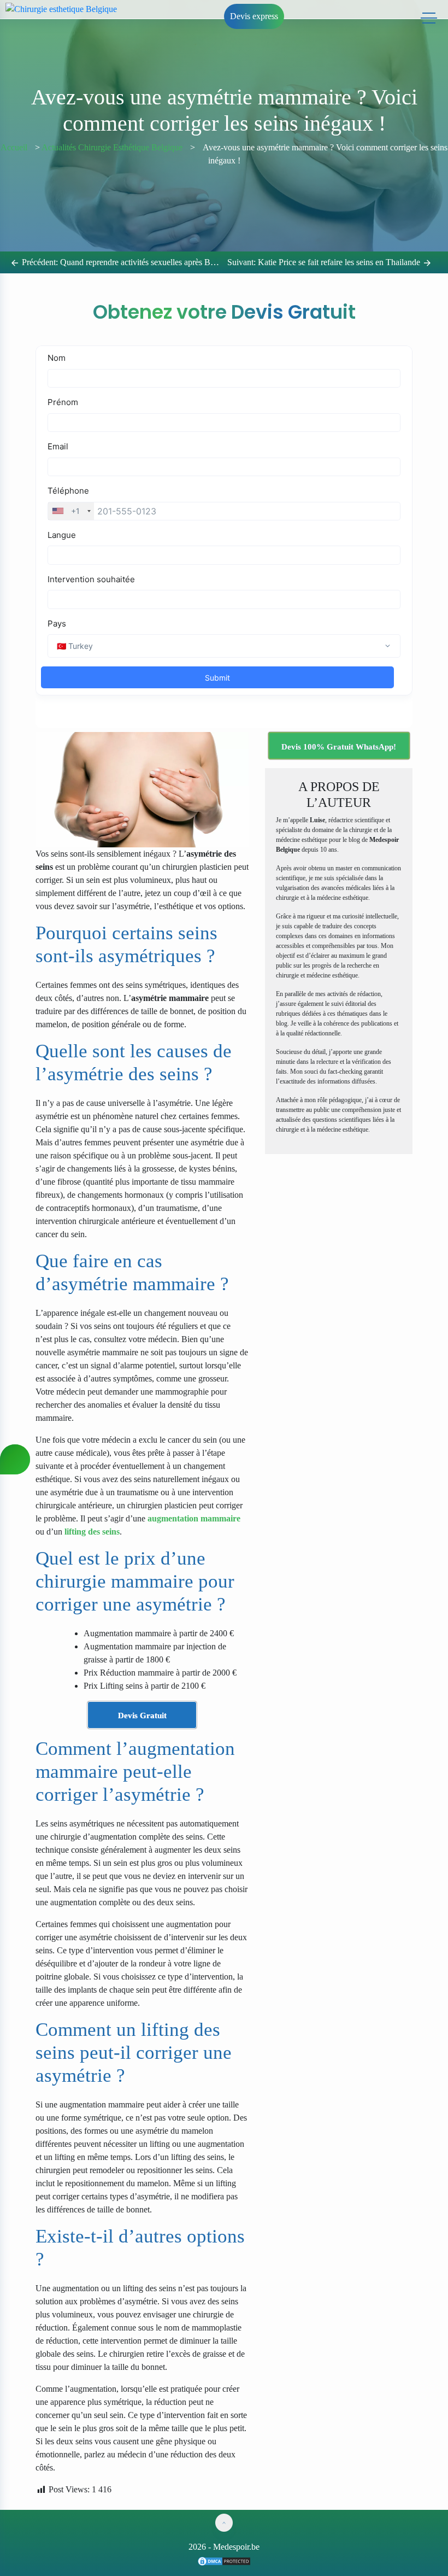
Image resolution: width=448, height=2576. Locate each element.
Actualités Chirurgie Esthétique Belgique (112, 147)
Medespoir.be (236, 2547)
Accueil (14, 147)
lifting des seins (92, 1532)
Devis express (254, 16)
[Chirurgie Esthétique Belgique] (224, 2560)
